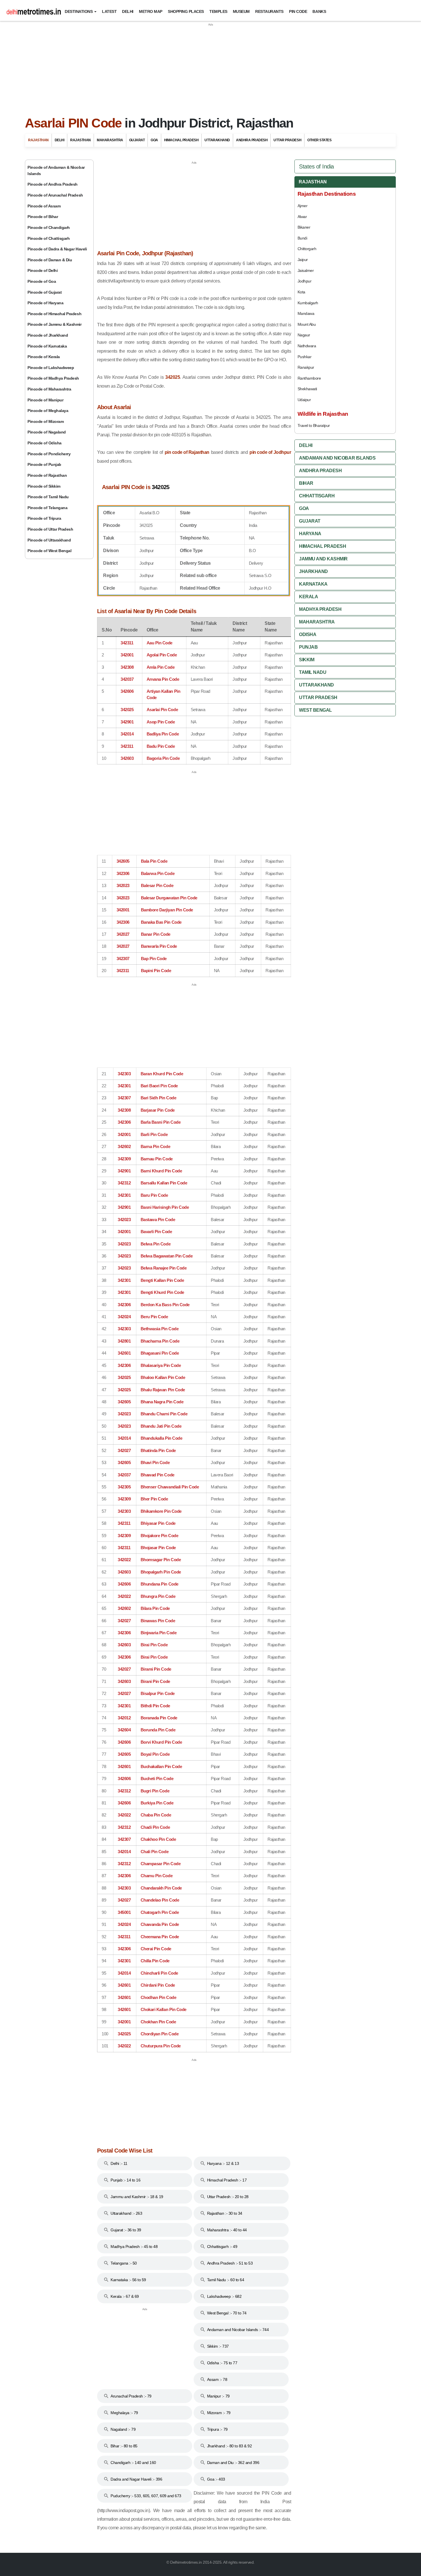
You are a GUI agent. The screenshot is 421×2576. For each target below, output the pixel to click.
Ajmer (303, 206)
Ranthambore (309, 378)
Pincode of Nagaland (47, 432)
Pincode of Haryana (45, 303)
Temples (218, 11)
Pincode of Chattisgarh (49, 238)
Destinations (79, 11)
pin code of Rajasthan (187, 452)
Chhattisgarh (317, 496)
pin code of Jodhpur (270, 452)
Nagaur (304, 335)
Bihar (306, 483)
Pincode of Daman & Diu (50, 260)
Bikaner (304, 227)
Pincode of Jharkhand (48, 335)
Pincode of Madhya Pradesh (53, 378)
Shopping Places (186, 11)
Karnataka (313, 584)
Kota (301, 292)
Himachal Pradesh (181, 140)
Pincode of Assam (44, 206)
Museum (241, 11)
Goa (154, 140)
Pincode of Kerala (44, 357)
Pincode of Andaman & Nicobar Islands (56, 170)
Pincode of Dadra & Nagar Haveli (57, 249)
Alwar (302, 217)
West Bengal (315, 710)
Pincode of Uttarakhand (49, 540)
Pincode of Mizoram (46, 421)
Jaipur (303, 260)
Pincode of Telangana (47, 508)
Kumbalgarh (308, 303)
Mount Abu (307, 324)
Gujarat (137, 140)
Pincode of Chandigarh (49, 227)
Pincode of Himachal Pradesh (54, 314)
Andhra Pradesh (252, 140)
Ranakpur (306, 367)
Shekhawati (307, 389)
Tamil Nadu (313, 672)
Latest (109, 11)
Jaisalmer (306, 270)
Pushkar (305, 357)
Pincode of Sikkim (44, 486)
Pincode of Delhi (43, 270)
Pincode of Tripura (44, 518)
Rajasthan (38, 140)
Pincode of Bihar (43, 217)
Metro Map (151, 11)
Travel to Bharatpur (314, 425)
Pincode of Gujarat (45, 292)
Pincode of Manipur (45, 400)
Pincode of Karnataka (47, 346)
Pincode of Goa (42, 281)
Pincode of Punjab (44, 464)
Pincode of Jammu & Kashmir (55, 324)
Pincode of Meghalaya (48, 411)
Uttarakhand (217, 140)
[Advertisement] (210, 67)
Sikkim (307, 660)
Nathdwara (307, 346)
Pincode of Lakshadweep (51, 368)
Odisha (308, 634)
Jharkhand (313, 571)
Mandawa (306, 313)
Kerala (308, 597)
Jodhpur (305, 281)
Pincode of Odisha (45, 443)
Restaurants (269, 11)
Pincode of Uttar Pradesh (50, 529)
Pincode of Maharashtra (49, 389)
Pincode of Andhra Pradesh (53, 184)
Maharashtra (110, 140)
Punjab (308, 647)
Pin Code (298, 11)
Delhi (128, 11)
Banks (319, 11)
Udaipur (304, 400)
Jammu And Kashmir (323, 559)
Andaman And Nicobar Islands (337, 458)
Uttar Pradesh (287, 140)
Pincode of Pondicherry (49, 454)
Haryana (310, 534)
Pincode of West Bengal (49, 551)
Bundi (302, 238)
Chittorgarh (307, 249)
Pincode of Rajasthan (47, 475)
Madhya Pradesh (320, 609)
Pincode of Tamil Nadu (48, 497)
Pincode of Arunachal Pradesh (55, 195)
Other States (319, 140)
